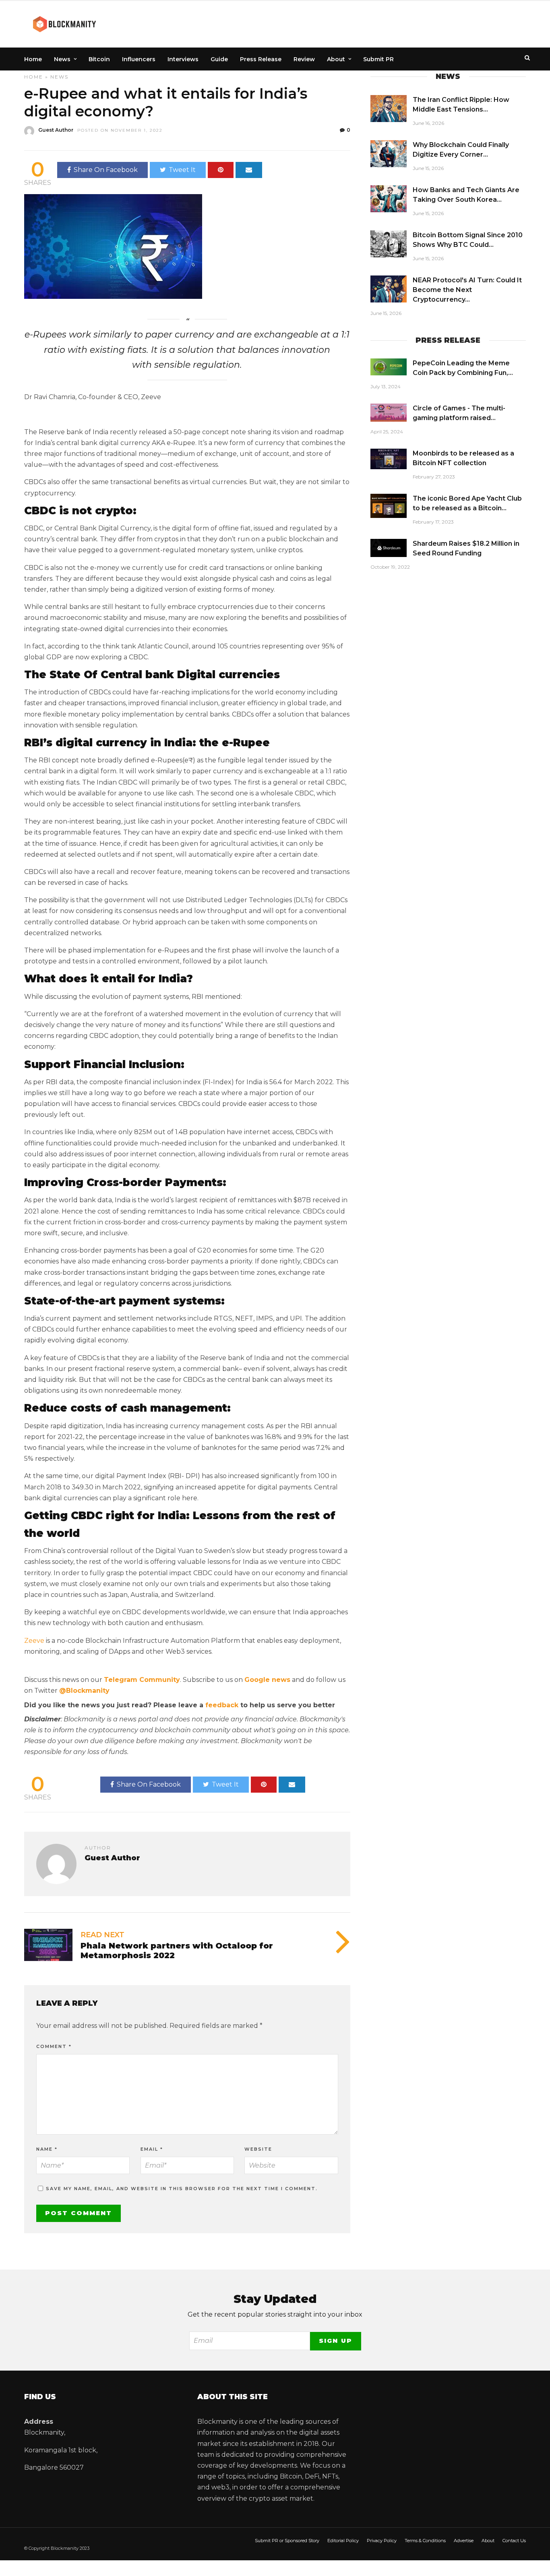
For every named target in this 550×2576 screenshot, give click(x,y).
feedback (222, 1705)
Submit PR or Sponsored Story (287, 2541)
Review (304, 59)
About (336, 59)
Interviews (183, 59)
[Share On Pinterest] (221, 170)
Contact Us (514, 2541)
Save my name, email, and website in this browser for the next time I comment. (182, 2189)
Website (258, 2149)
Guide (219, 59)
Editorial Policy (343, 2541)
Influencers (139, 59)
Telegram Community (142, 1680)
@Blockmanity (84, 1691)
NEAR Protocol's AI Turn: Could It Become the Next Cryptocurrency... (467, 290)
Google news (267, 1680)
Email (152, 2149)
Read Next (102, 1935)
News (62, 59)
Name (47, 2149)
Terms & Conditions (425, 2541)
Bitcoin (99, 59)
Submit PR (378, 59)
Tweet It (182, 170)
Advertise (464, 2541)
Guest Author (56, 130)
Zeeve (34, 1641)
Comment (54, 2046)
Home (33, 59)
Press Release (261, 59)
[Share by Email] (249, 170)
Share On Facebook (106, 170)
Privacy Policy (382, 2541)
